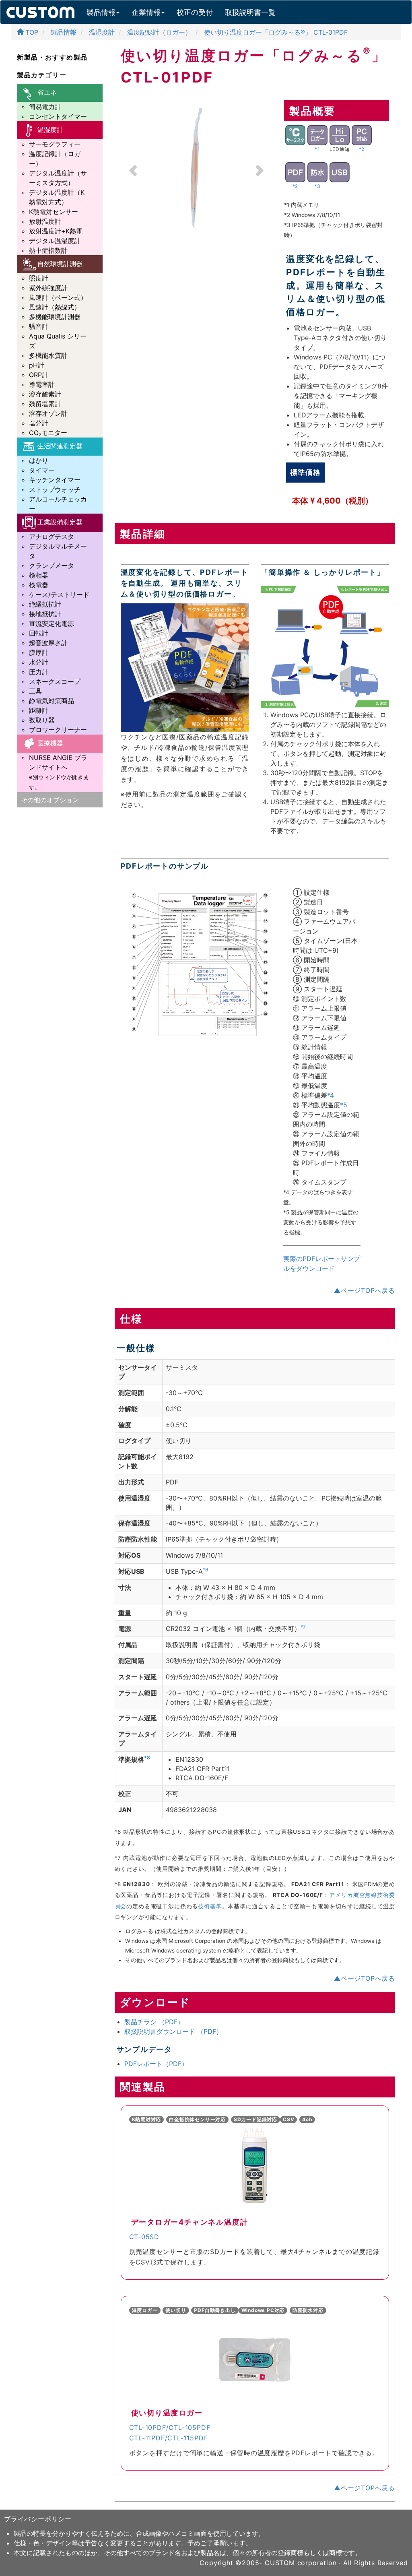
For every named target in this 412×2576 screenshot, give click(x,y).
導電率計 (42, 384)
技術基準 (210, 1906)
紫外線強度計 (48, 288)
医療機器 (50, 743)
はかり (39, 460)
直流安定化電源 (51, 623)
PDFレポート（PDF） (156, 2064)
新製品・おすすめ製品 (52, 57)
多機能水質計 (48, 355)
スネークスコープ (55, 681)
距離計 (39, 710)
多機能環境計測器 (55, 317)
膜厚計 (39, 652)
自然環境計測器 (60, 264)
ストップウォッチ (55, 489)
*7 (303, 1627)
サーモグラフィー (55, 144)
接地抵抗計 (45, 614)
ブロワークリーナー (58, 730)
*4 (331, 1095)
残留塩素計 (45, 404)
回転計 (39, 633)
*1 (317, 149)
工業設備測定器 (60, 522)
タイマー (42, 470)
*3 (317, 186)
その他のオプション (50, 800)
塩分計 (39, 423)
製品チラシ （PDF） (154, 2022)
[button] (132, 168)
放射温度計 (45, 221)
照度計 (39, 278)
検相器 (39, 575)
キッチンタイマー (55, 480)
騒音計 (39, 326)
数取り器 (42, 720)
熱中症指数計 (48, 250)
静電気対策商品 (51, 701)
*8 (147, 1758)
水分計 (39, 662)
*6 (205, 1570)
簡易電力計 (45, 107)
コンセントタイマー (58, 116)
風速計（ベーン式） (58, 297)
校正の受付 (195, 12)
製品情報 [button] (101, 12)
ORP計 (39, 375)
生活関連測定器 (60, 446)
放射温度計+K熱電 (56, 231)
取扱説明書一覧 (250, 12)
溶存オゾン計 (48, 413)
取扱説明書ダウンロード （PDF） (173, 2031)
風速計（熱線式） (55, 307)
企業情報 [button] (146, 12)
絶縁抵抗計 (45, 604)
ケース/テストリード (59, 594)
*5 (344, 1105)
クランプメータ (51, 566)
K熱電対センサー (54, 212)
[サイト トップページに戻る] (40, 10)
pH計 (37, 365)
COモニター (48, 433)
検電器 (39, 585)
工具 (35, 691)
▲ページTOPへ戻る (365, 1290)
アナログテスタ (51, 537)
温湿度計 (50, 130)
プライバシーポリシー (38, 2519)
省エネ (47, 92)
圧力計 (39, 672)
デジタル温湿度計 (55, 241)
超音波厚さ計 (48, 643)
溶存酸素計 (45, 394)
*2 (362, 149)
